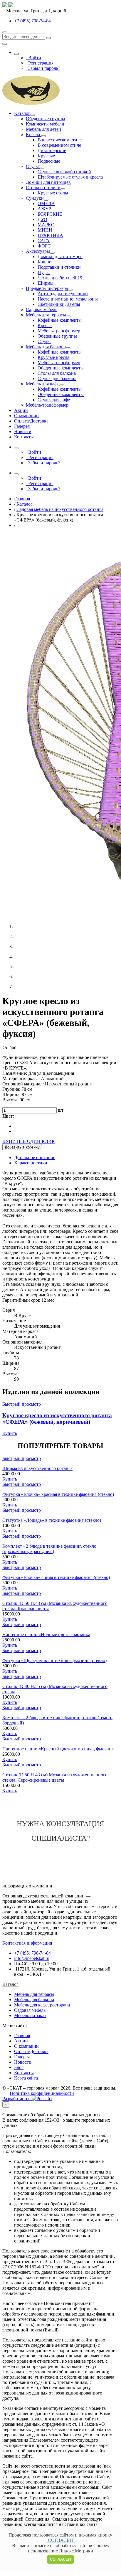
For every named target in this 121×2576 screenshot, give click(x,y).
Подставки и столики (59, 267)
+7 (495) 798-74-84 (32, 1953)
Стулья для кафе (54, 400)
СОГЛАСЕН (60, 2559)
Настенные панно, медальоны (68, 299)
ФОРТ (44, 246)
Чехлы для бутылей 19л (61, 278)
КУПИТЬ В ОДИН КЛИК (29, 1141)
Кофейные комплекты (60, 320)
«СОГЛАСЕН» (60, 2540)
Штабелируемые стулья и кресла (70, 177)
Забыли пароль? (43, 68)
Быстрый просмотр (22, 1404)
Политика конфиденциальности (42, 2093)
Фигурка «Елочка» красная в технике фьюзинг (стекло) (58, 1494)
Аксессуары (38, 251)
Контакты (24, 437)
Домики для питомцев (48, 182)
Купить (10, 1433)
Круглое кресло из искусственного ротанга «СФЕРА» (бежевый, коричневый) (57, 1419)
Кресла (33, 135)
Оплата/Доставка (31, 421)
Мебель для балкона (46, 347)
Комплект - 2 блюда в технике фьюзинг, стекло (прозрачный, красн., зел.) (49, 1549)
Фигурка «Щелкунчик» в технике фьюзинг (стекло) (54, 1660)
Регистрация (40, 63)
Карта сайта (26, 2078)
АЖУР (44, 209)
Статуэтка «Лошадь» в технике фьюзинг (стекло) (52, 1520)
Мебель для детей (43, 129)
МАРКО (46, 225)
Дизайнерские (52, 150)
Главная (22, 2035)
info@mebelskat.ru (32, 1958)
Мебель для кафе (43, 384)
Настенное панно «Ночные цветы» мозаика (46, 1634)
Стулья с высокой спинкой (64, 172)
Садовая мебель (42, 310)
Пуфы (44, 272)
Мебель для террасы (46, 315)
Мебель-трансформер (59, 331)
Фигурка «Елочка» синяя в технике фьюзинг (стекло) (56, 1577)
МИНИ (45, 230)
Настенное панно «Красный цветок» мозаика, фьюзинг (58, 1749)
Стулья (33, 166)
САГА (44, 241)
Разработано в (17, 2099)
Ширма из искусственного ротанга (37, 1468)
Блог (19, 2067)
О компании (26, 416)
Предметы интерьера (47, 288)
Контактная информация (27, 1943)
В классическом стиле (60, 140)
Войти (33, 58)
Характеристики (31, 1163)
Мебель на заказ (30, 2015)
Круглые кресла (53, 357)
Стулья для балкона (57, 378)
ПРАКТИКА (50, 235)
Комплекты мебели (45, 124)
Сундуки (35, 198)
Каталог (22, 113)
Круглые (46, 156)
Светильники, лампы (59, 304)
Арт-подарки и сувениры (63, 294)
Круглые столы (53, 193)
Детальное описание (35, 1157)
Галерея (22, 426)
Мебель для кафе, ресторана (42, 2005)
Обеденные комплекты (61, 368)
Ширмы (46, 283)
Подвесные (49, 161)
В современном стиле (59, 145)
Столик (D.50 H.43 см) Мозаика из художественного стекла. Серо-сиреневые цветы (55, 1777)
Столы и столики (43, 188)
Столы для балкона (57, 373)
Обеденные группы (46, 119)
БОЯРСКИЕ (50, 214)
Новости (23, 431)
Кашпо (44, 262)
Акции (21, 410)
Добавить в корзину (22, 1147)
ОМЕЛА (46, 203)
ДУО (42, 219)
